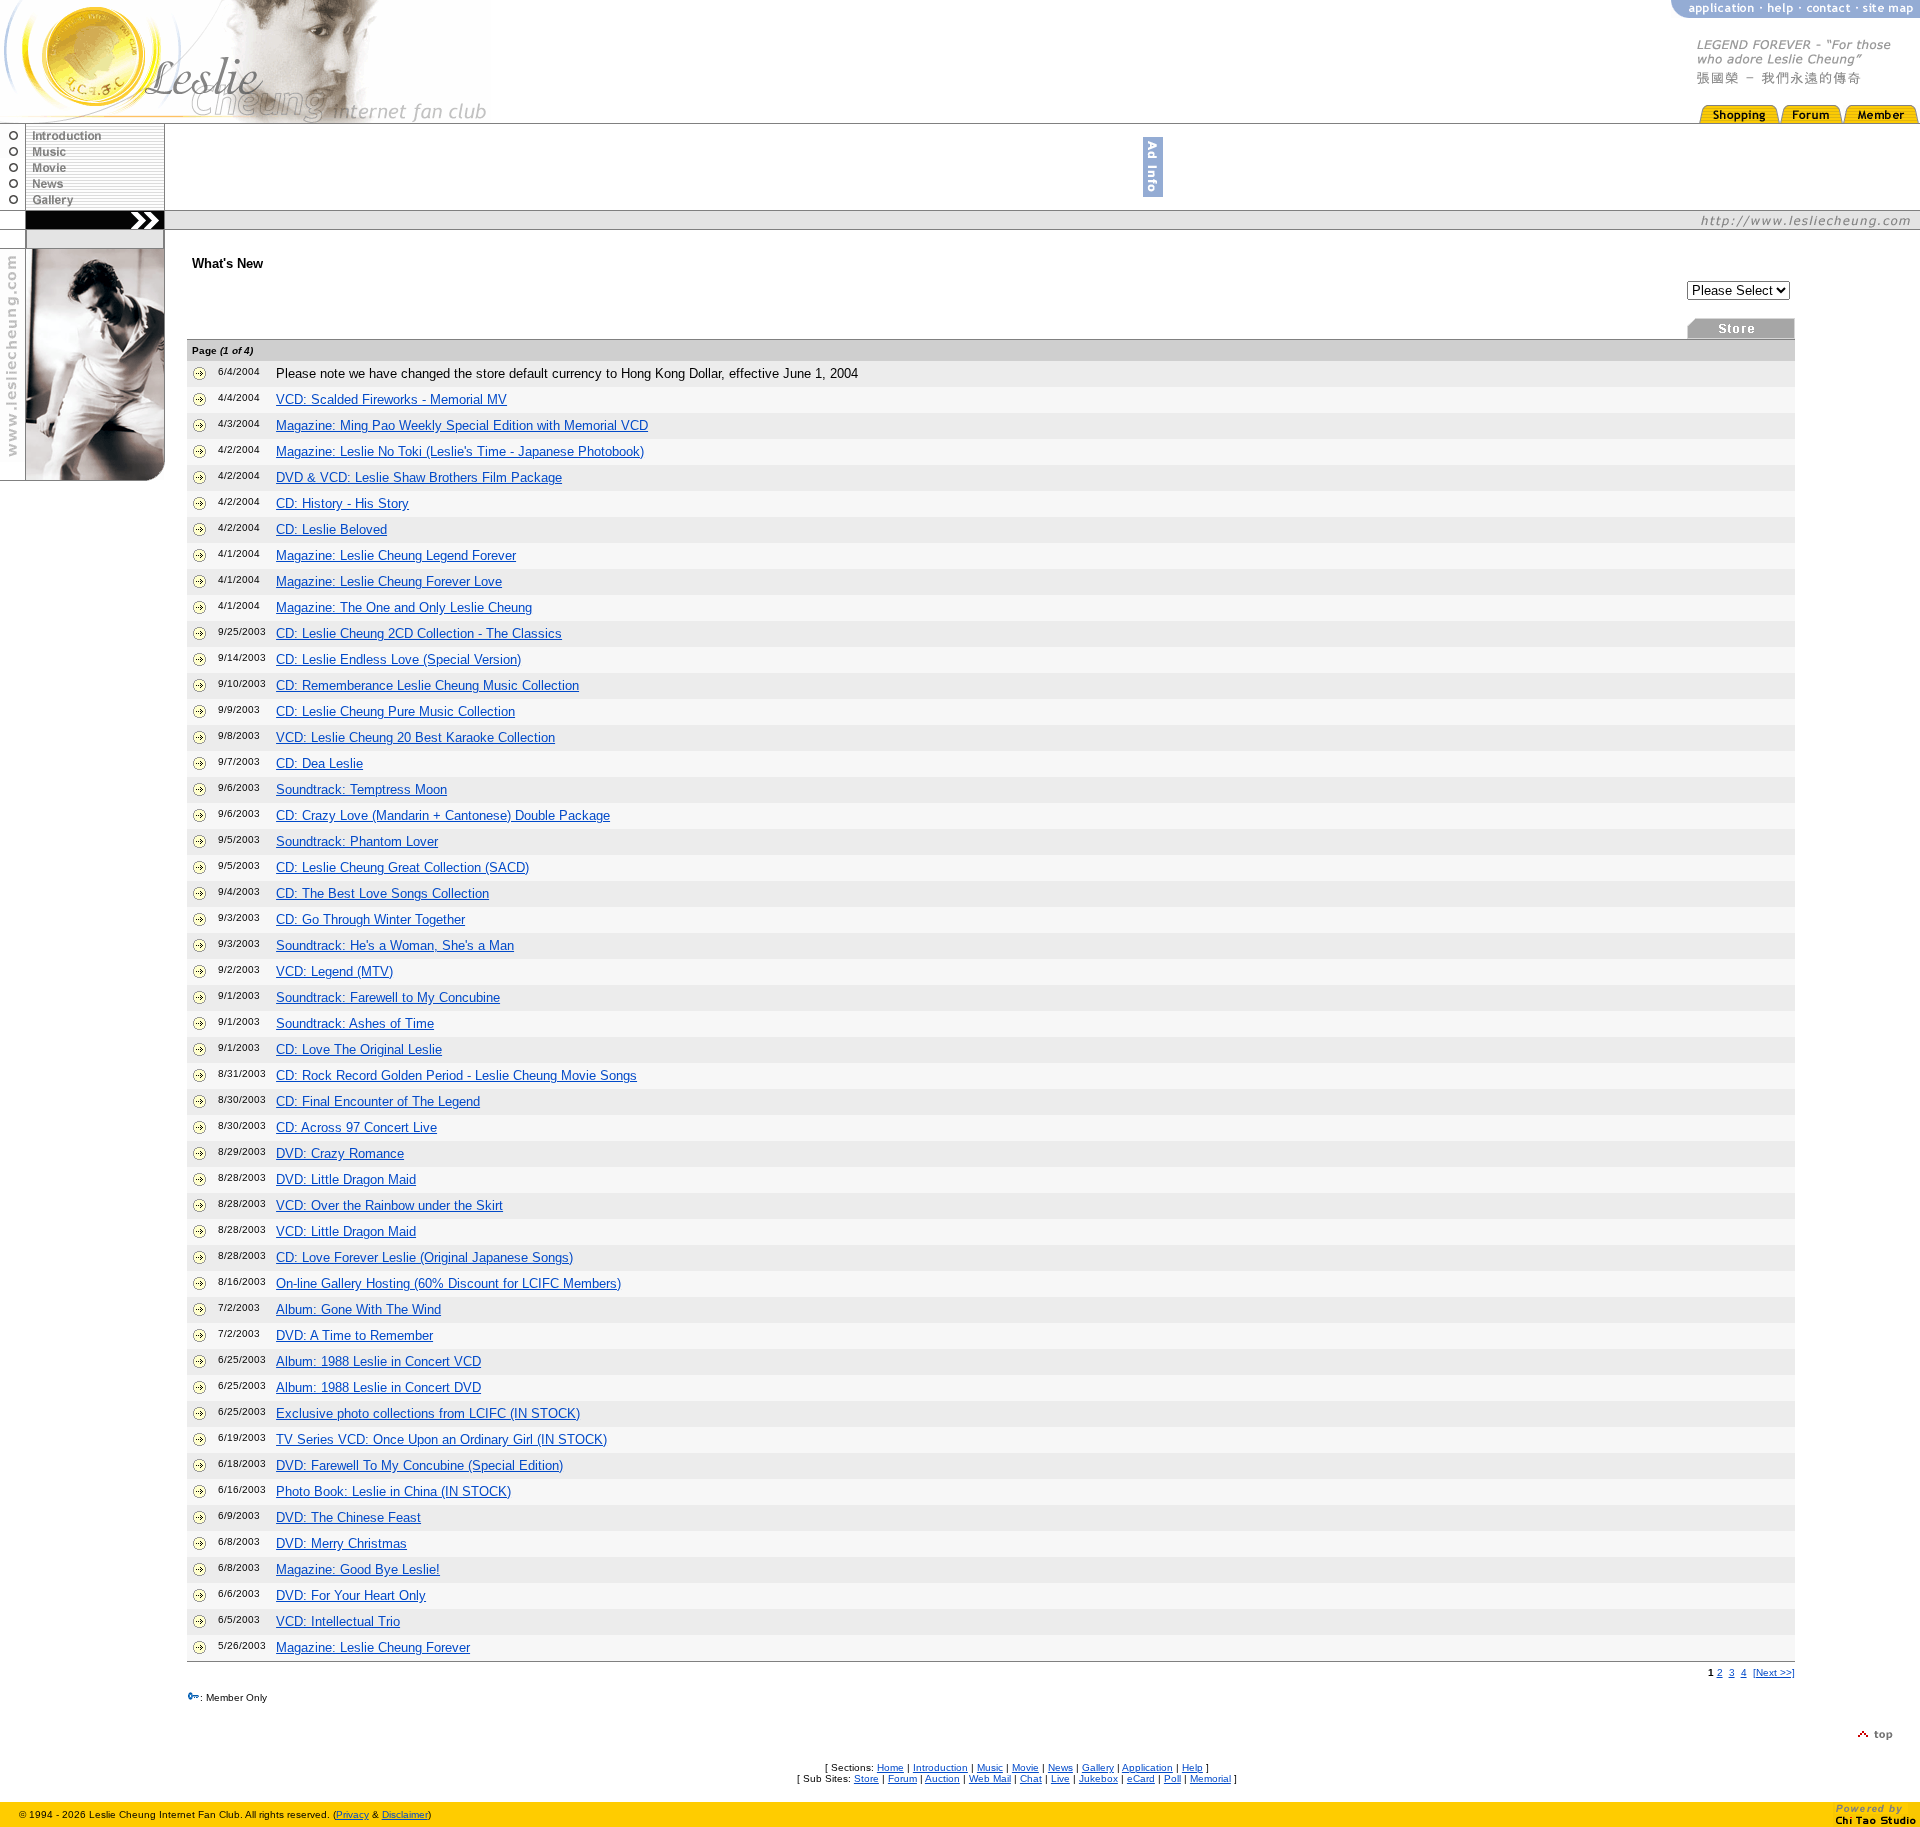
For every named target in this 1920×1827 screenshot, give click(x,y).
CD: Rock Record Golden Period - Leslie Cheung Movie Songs (456, 1075)
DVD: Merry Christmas (341, 1543)
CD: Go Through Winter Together (370, 919)
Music (990, 1767)
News (1060, 1767)
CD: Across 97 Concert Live (356, 1127)
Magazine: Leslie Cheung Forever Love (389, 581)
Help (1192, 1767)
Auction (942, 1778)
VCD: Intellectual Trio (338, 1621)
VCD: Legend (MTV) (334, 971)
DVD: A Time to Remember (354, 1335)
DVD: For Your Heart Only (351, 1595)
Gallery (1098, 1767)
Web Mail (990, 1778)
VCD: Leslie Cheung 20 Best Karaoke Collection (415, 737)
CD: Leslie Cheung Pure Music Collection (395, 711)
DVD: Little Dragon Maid (346, 1179)
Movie (1025, 1767)
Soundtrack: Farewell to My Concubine (388, 997)
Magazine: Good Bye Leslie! (358, 1569)
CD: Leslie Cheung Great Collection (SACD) (402, 867)
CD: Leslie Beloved (331, 529)
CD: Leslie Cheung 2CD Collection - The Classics (419, 633)
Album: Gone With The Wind (358, 1309)
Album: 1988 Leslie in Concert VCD (378, 1361)
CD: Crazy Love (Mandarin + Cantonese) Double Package (443, 815)
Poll (1172, 1778)
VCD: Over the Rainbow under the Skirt (389, 1205)
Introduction (940, 1767)
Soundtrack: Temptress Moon (361, 789)
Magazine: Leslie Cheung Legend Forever (396, 555)
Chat (1031, 1778)
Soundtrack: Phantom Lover (357, 841)
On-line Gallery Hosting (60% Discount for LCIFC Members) (448, 1283)
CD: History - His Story (342, 503)
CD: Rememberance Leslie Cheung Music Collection (427, 685)
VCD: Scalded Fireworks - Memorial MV (391, 399)
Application (1147, 1767)
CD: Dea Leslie (319, 763)
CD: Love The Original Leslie (359, 1049)
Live (1060, 1778)
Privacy (352, 1814)
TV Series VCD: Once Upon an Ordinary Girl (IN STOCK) (441, 1439)
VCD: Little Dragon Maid (346, 1231)
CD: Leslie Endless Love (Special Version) (398, 659)
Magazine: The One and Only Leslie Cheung (404, 607)
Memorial (1210, 1778)
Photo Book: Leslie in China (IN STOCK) (393, 1491)
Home (890, 1767)
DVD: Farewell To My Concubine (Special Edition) (419, 1465)
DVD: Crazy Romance (340, 1153)
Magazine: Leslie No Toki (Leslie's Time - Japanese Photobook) (460, 451)
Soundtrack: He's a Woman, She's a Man (395, 945)
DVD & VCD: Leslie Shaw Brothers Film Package (419, 477)
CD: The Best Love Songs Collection (382, 893)
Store (866, 1778)
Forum (902, 1778)
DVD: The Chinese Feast (348, 1517)
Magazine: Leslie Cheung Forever (373, 1647)
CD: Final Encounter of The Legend (378, 1101)
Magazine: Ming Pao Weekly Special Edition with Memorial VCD (462, 425)
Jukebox (1098, 1778)
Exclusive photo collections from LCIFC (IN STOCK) (428, 1413)
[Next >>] (1774, 1672)
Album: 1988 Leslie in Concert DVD (378, 1387)
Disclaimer (405, 1814)
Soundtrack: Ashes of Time (355, 1023)
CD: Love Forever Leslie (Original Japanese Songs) (424, 1257)
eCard (1141, 1778)
